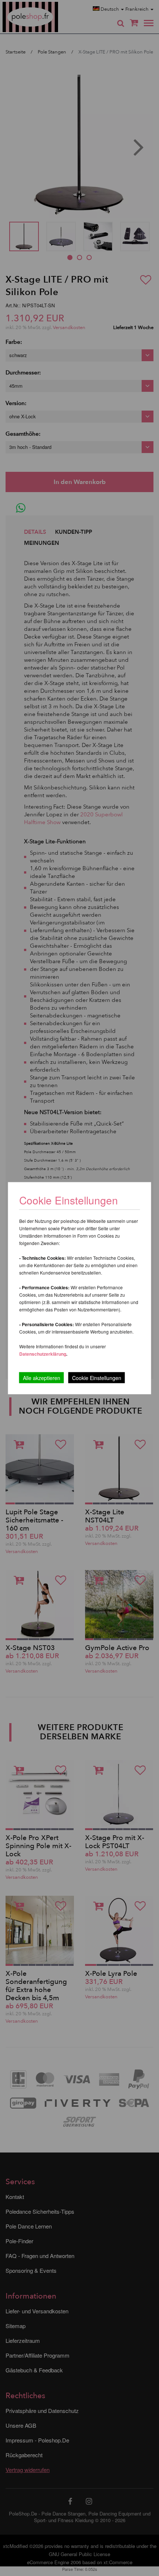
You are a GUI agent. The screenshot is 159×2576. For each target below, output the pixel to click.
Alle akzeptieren (42, 1377)
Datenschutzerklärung (43, 1353)
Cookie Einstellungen (97, 1377)
